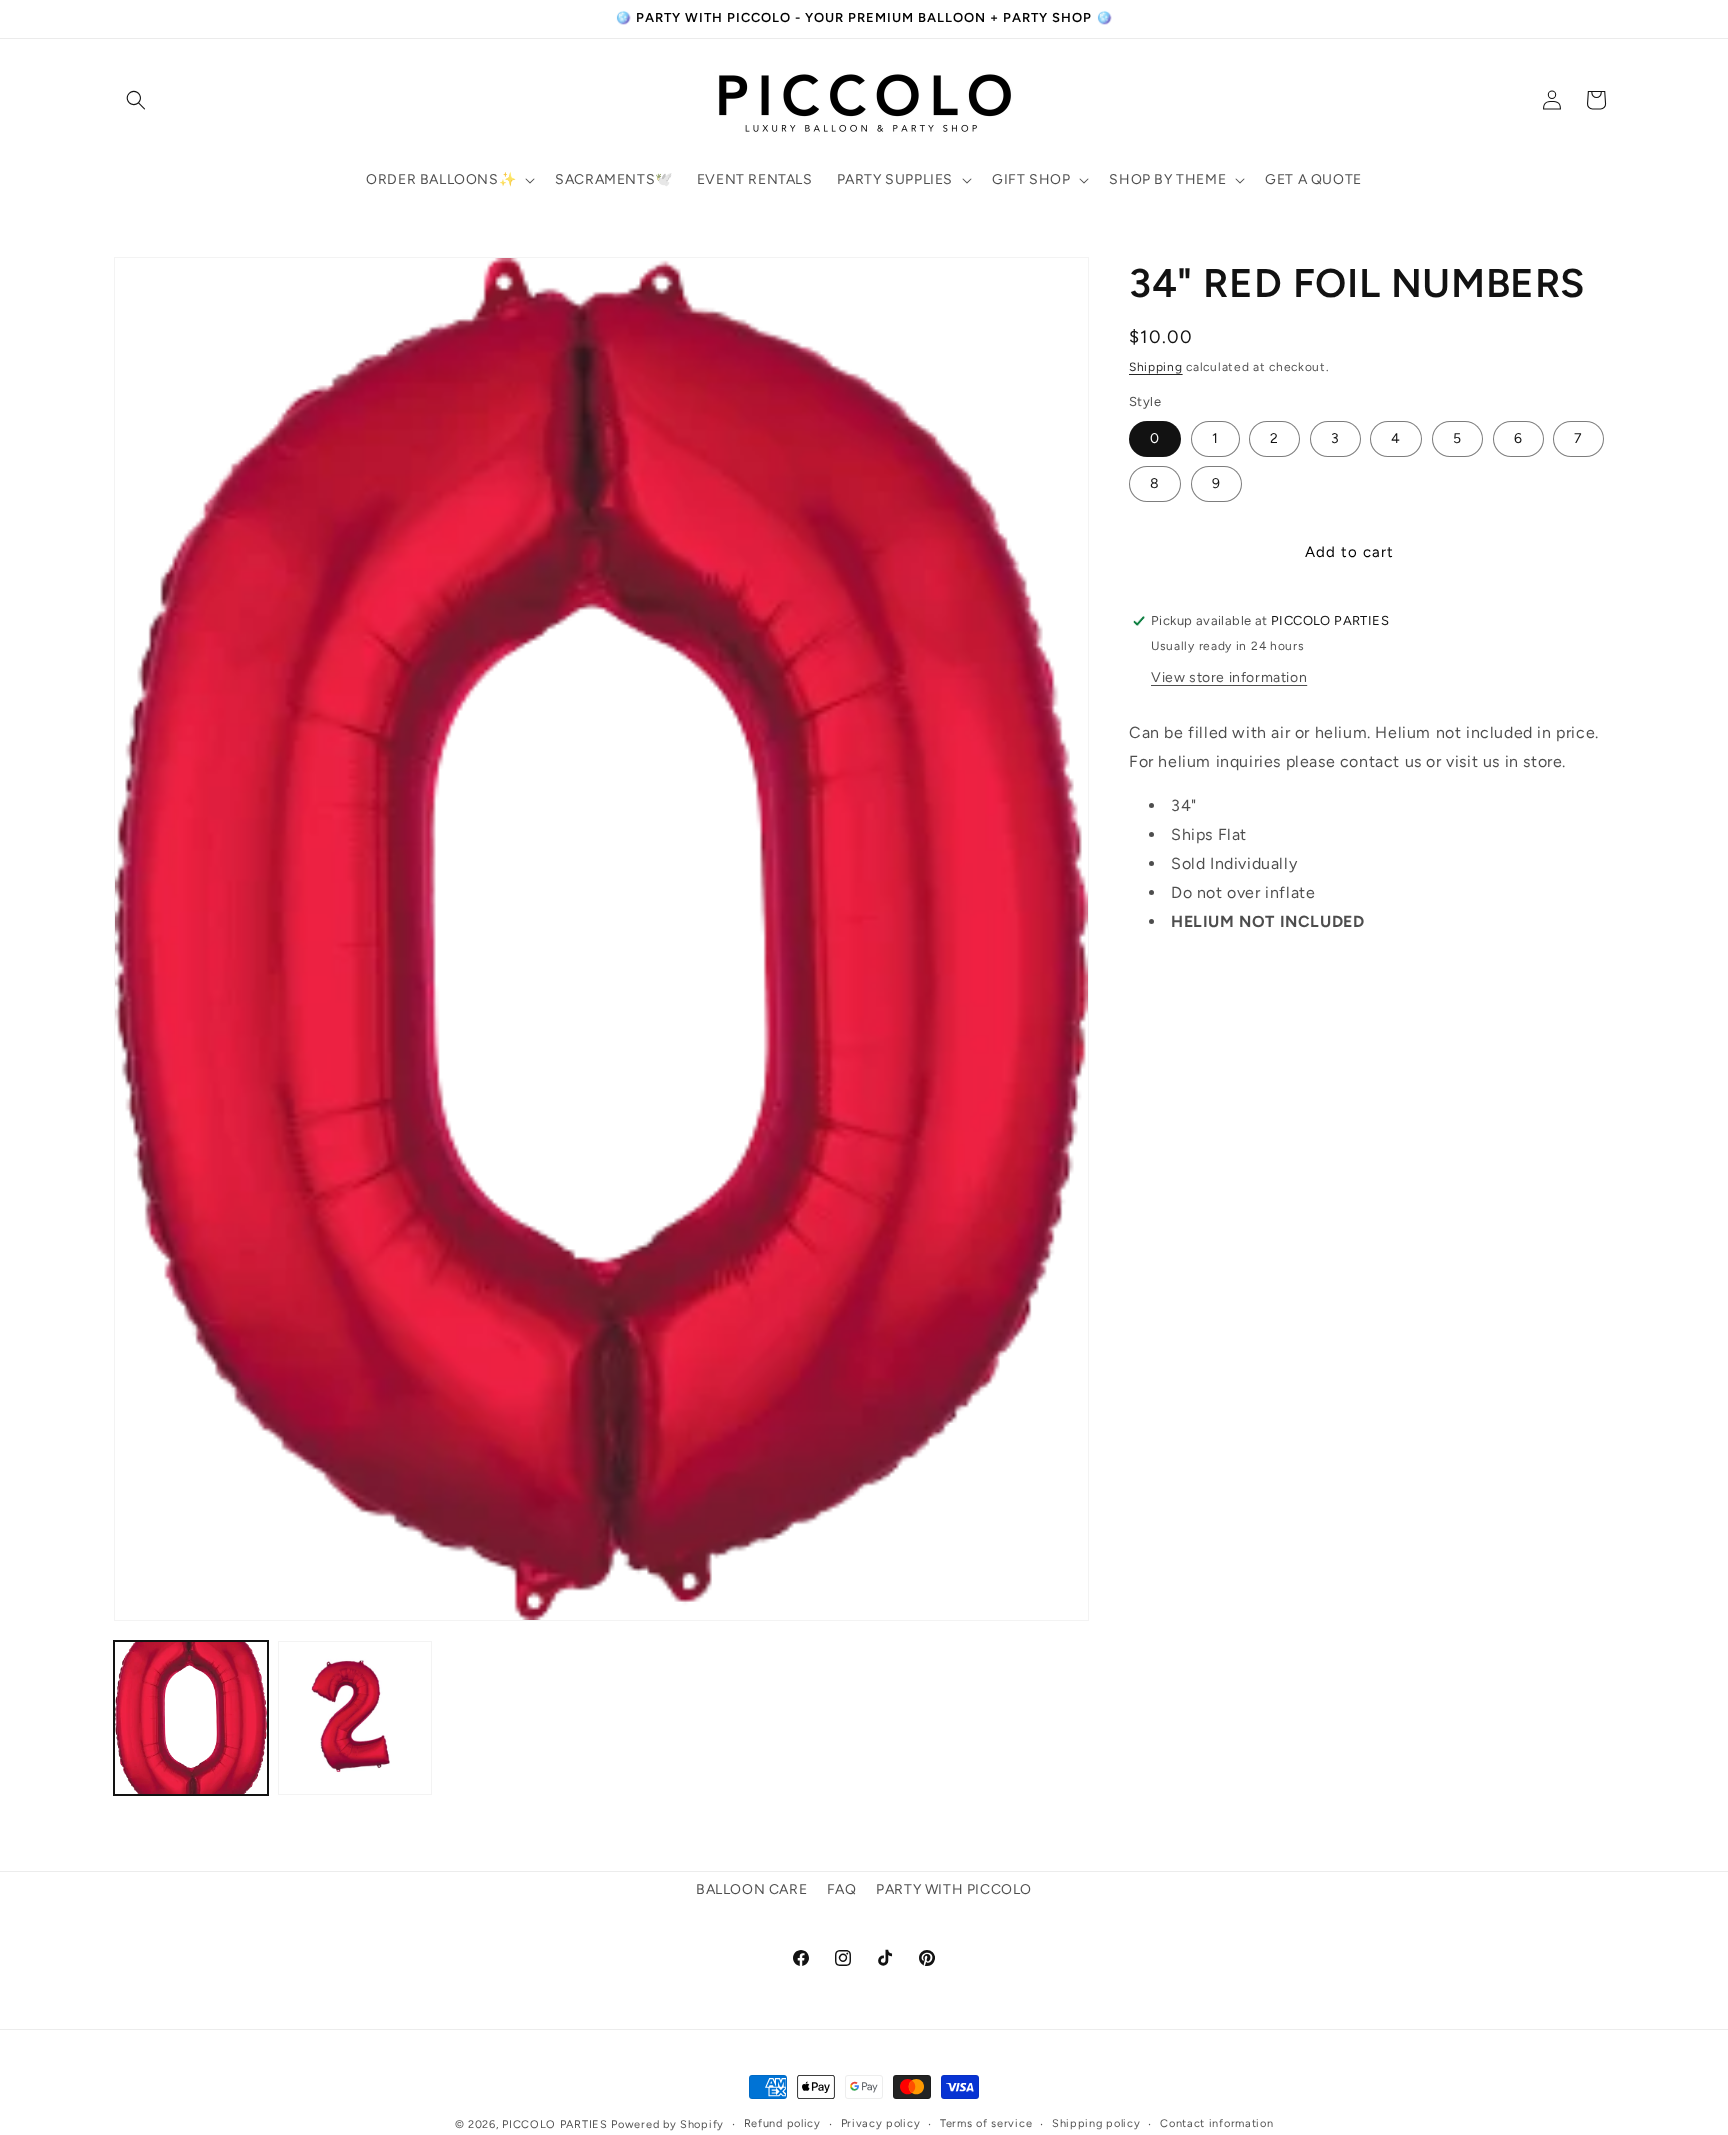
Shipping (1156, 367)
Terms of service (986, 2123)
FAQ (842, 1889)
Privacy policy (881, 2123)
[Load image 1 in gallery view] (191, 1718)
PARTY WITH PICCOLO (954, 1889)
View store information (1229, 676)
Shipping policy (1096, 2123)
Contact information (1216, 2123)
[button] (136, 100)
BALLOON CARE (751, 1889)
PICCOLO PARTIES (555, 2124)
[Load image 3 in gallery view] (355, 1718)
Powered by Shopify (667, 2124)
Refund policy (782, 2123)
